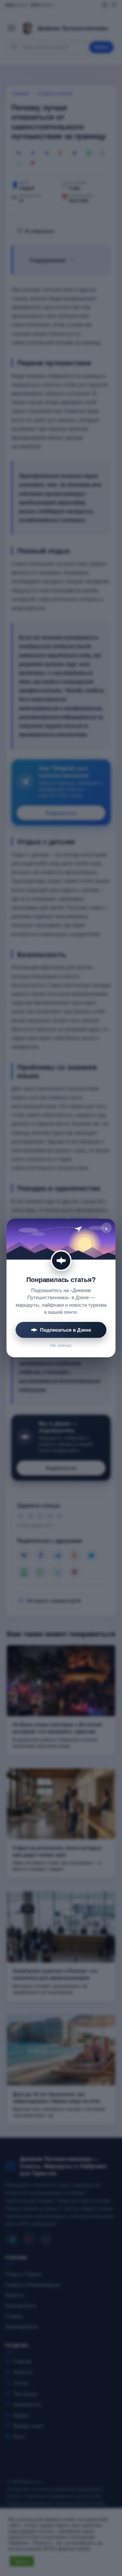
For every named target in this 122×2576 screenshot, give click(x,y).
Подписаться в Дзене (66, 1330)
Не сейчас (61, 1345)
